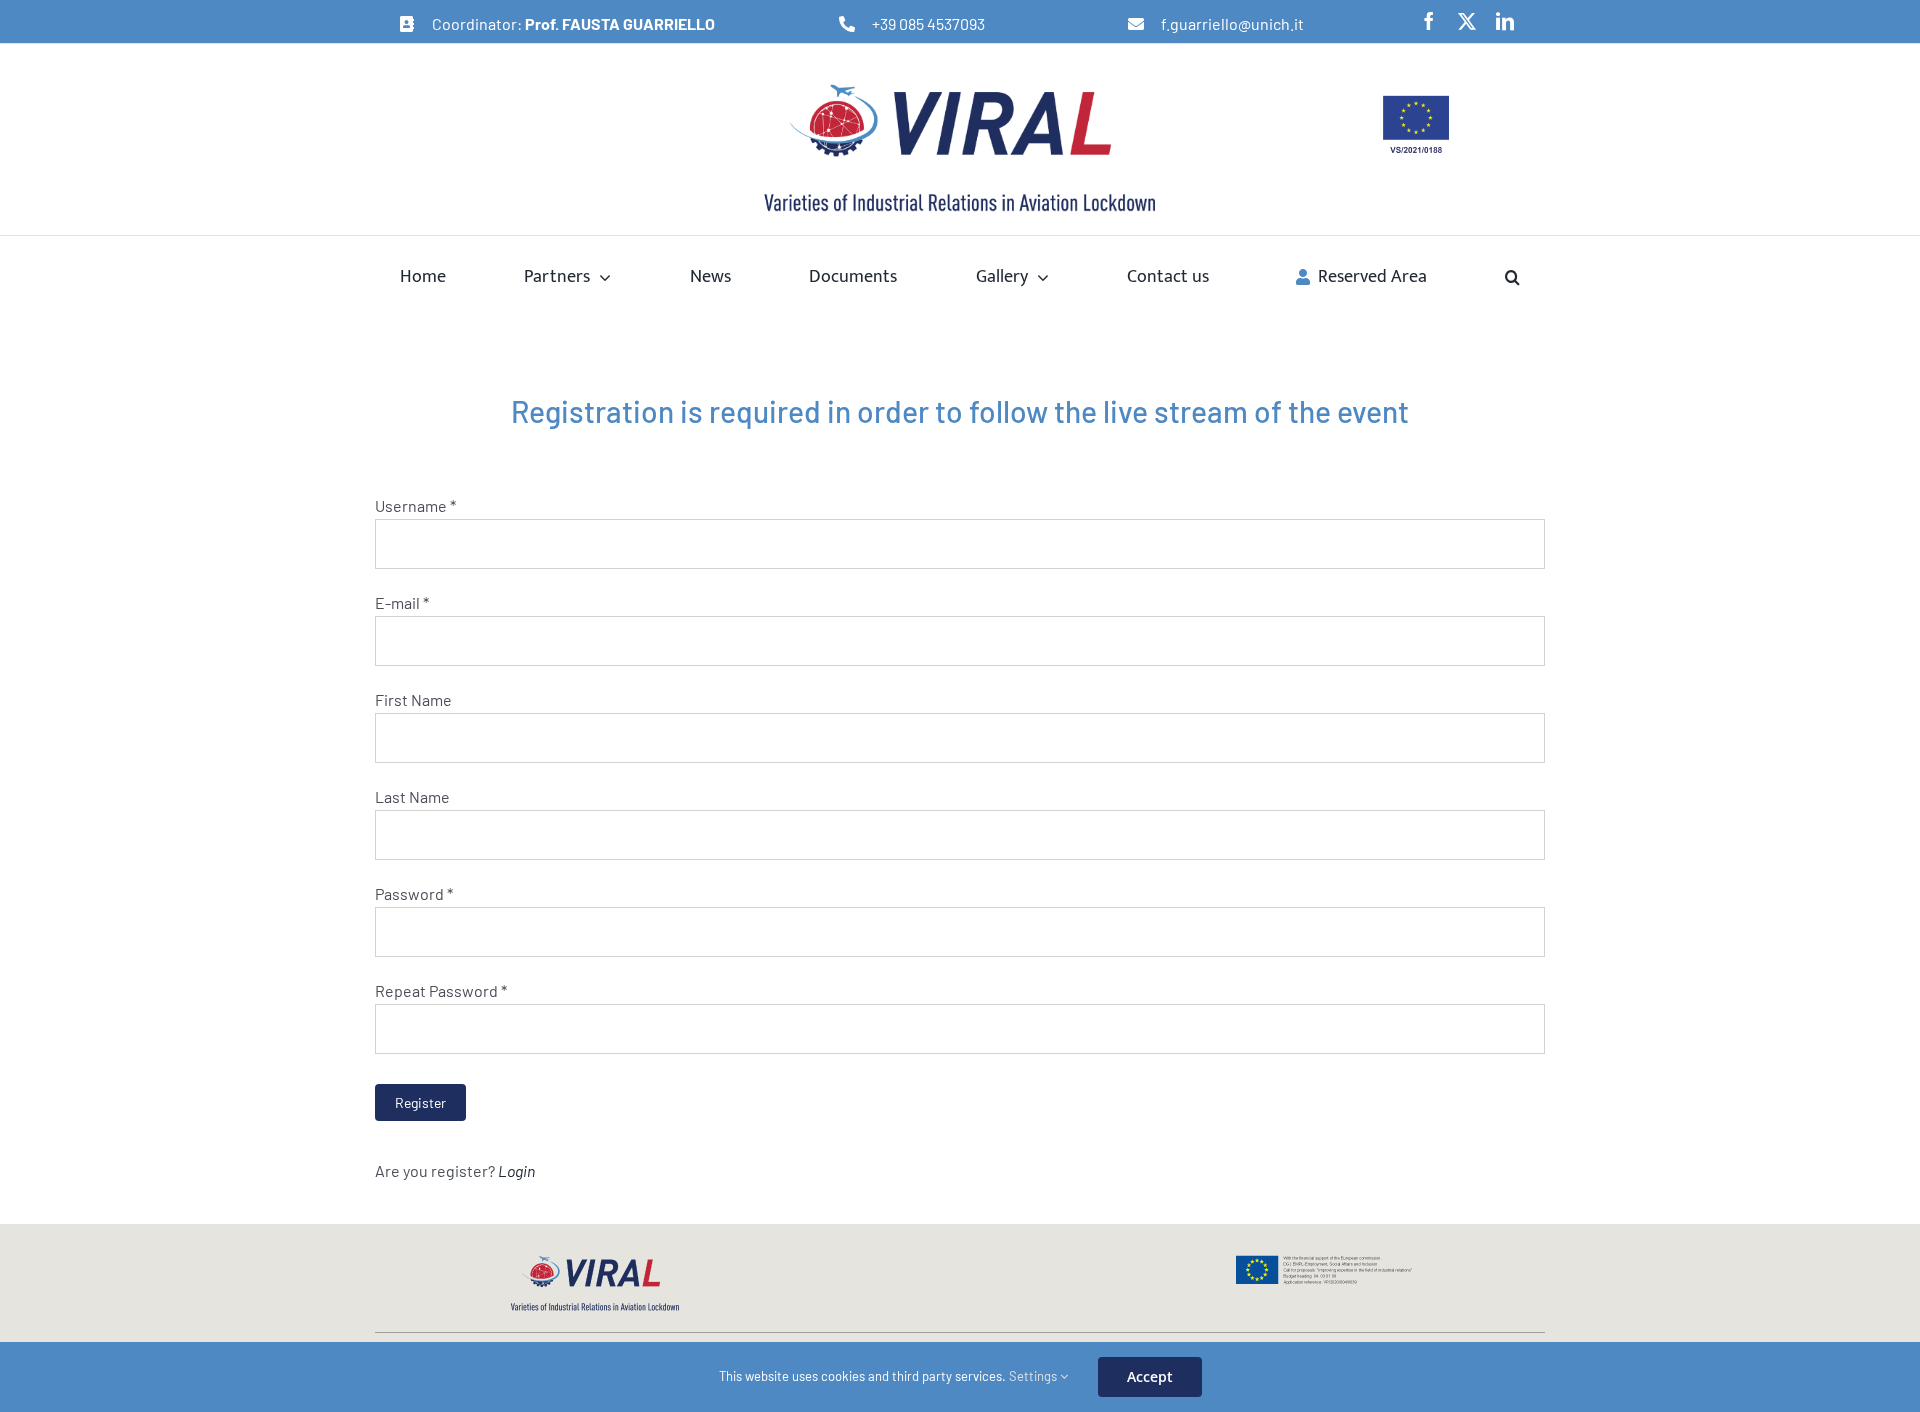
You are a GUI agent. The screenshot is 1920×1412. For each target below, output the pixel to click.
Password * (414, 893)
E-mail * (402, 602)
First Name (413, 699)
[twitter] (1467, 21)
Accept (1150, 1376)
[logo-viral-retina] (960, 86)
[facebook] (1429, 21)
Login (516, 1170)
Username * (415, 505)
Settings (1034, 1376)
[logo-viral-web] (595, 1261)
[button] (1512, 276)
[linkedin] (1505, 21)
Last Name (412, 796)
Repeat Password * (441, 990)
